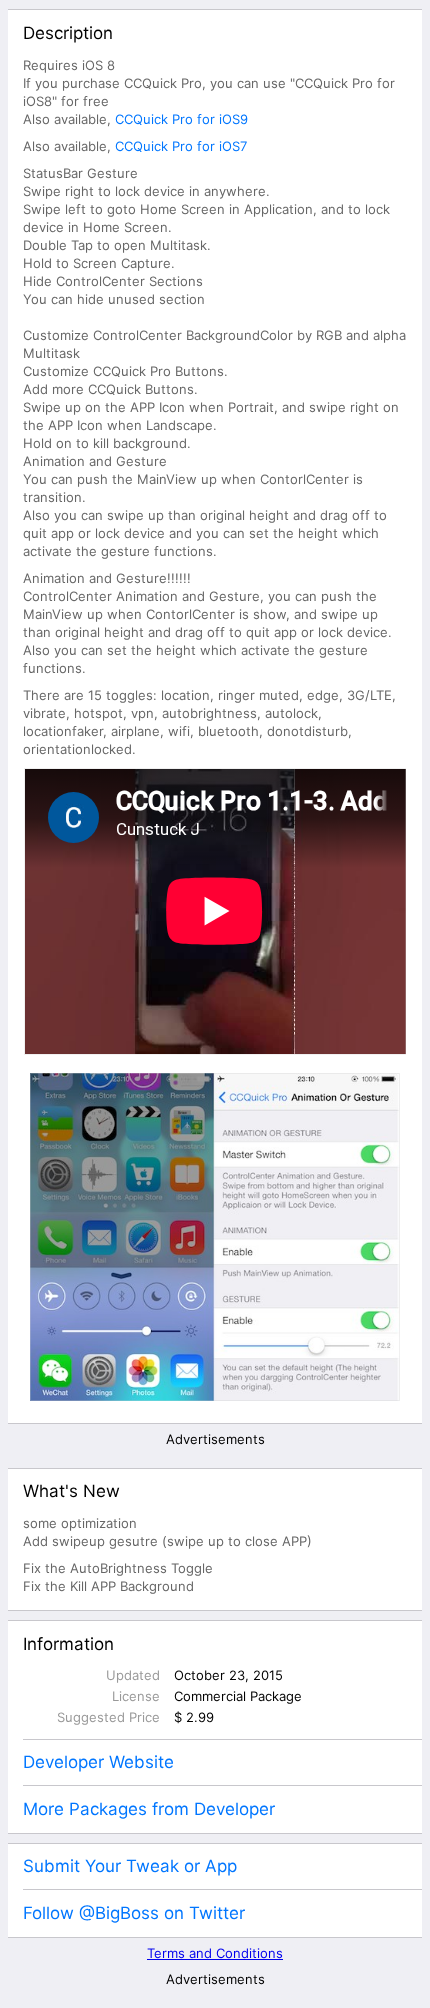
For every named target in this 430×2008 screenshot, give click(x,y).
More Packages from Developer (149, 1809)
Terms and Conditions (215, 1953)
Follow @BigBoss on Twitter (134, 1913)
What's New (71, 1491)
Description (68, 33)
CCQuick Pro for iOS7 (181, 146)
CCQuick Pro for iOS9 (181, 119)
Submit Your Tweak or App (130, 1866)
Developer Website (98, 1762)
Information (68, 1644)
